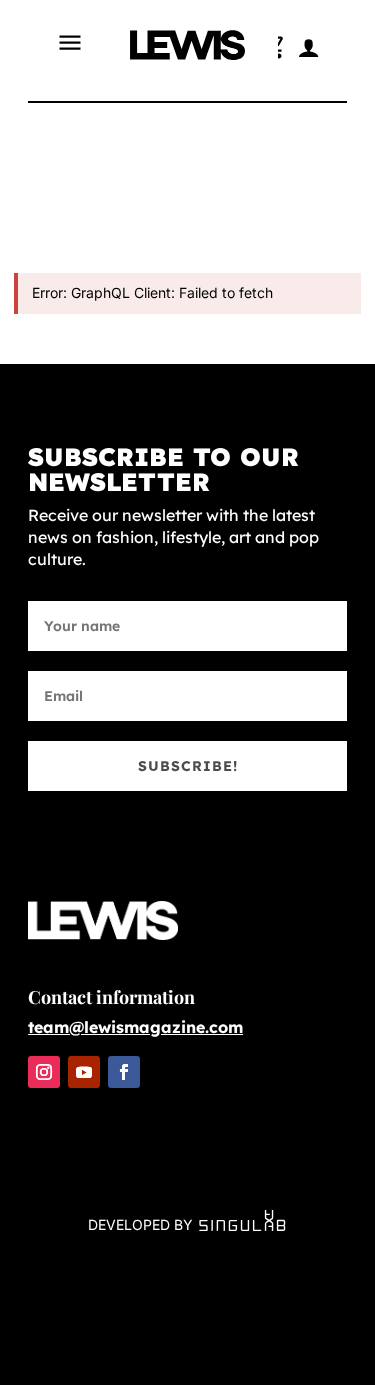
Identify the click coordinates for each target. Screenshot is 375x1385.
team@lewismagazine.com (135, 1027)
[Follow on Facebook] (124, 1072)
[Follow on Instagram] (44, 1072)
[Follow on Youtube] (84, 1072)
